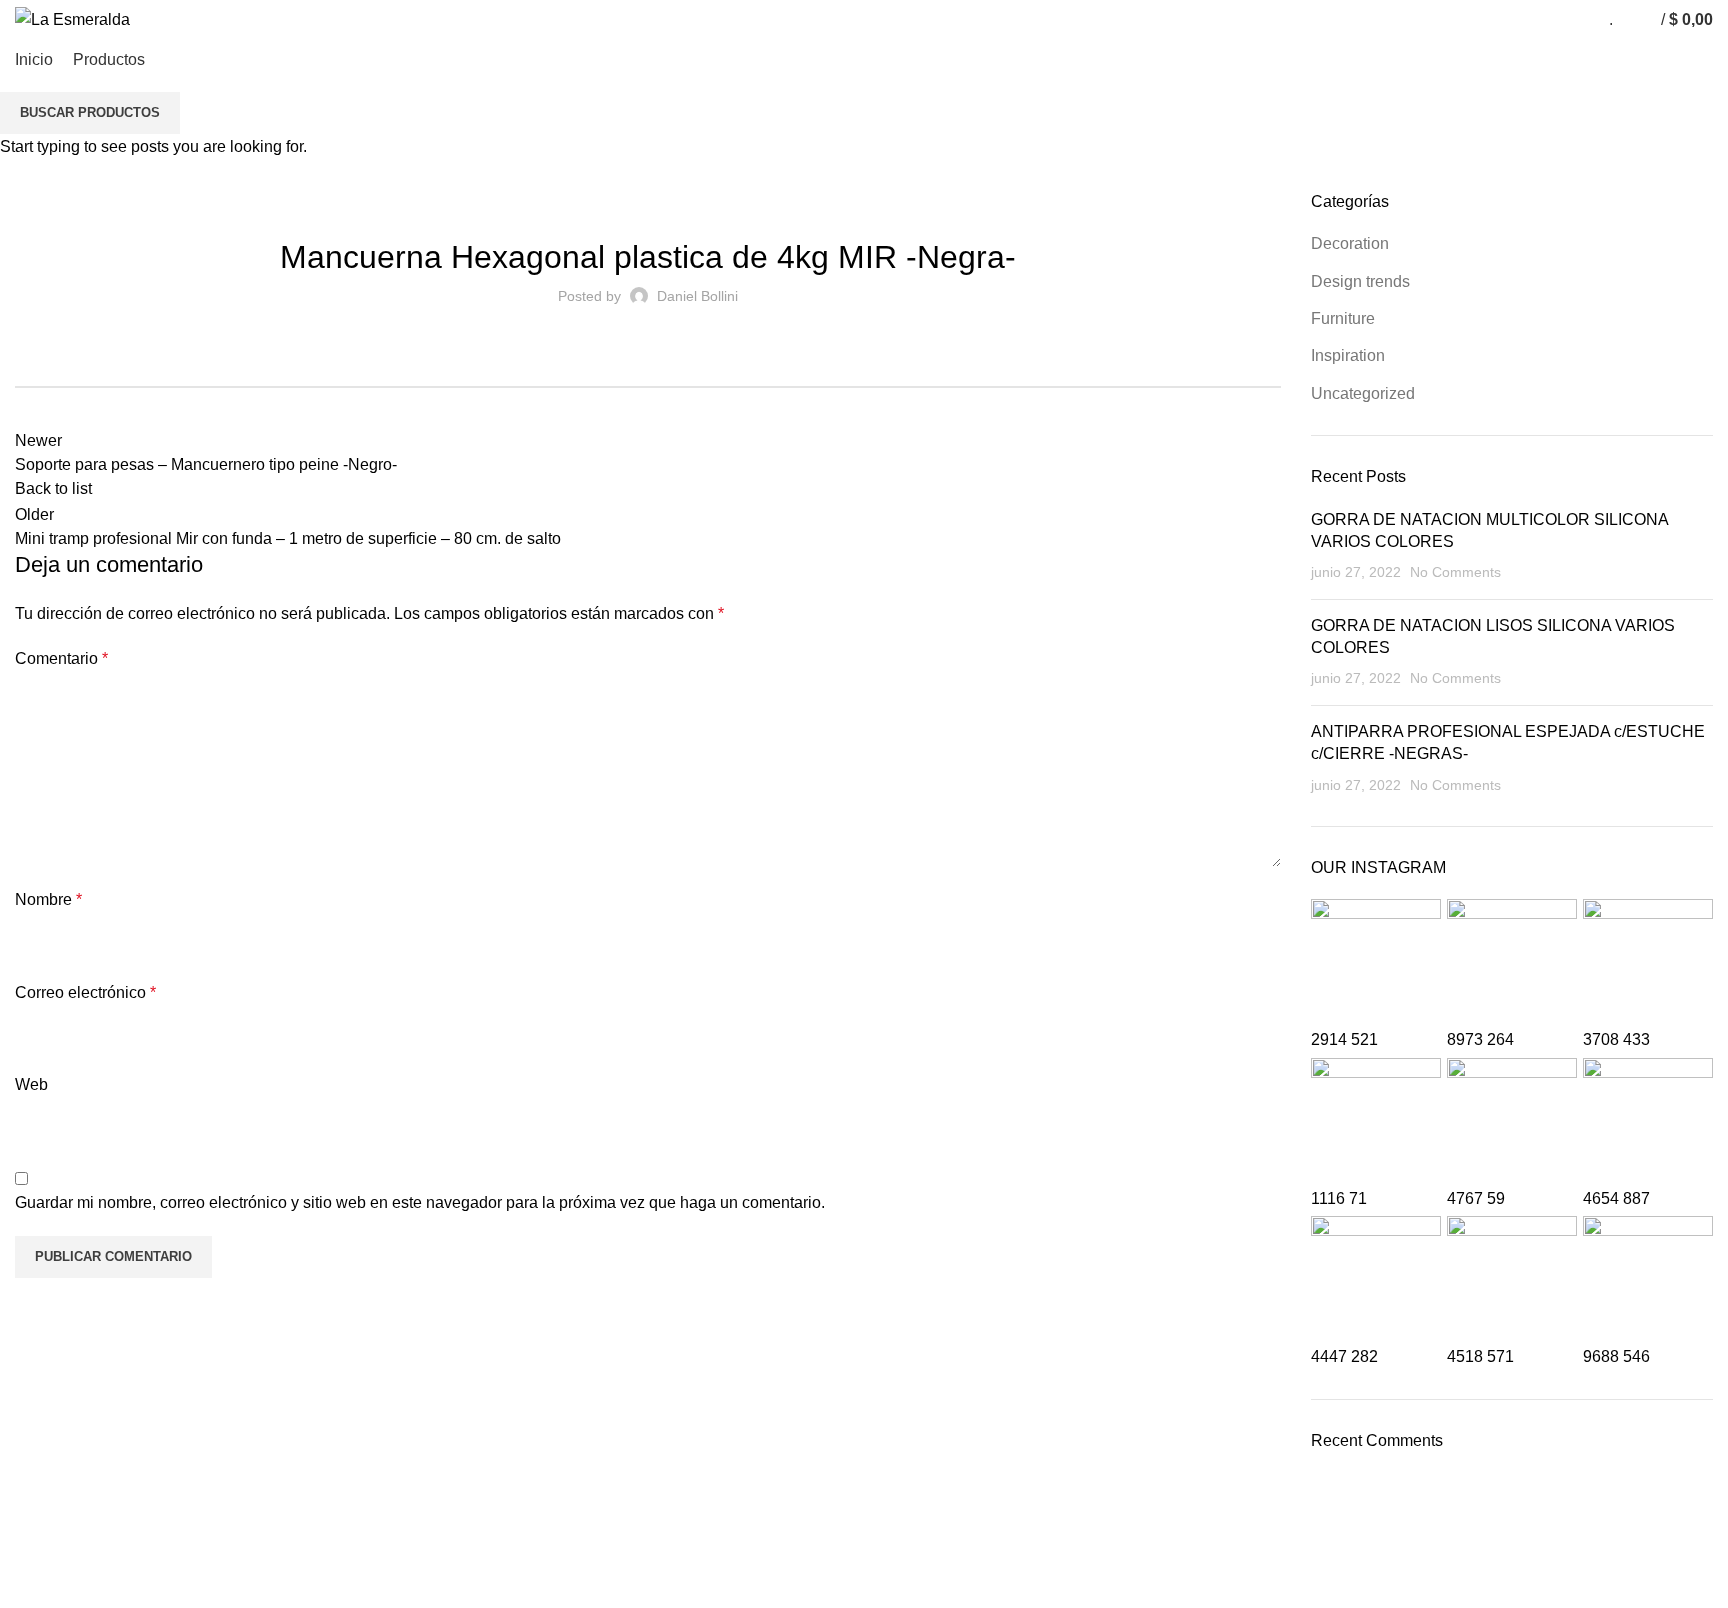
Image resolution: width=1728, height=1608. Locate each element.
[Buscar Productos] (1633, 20)
